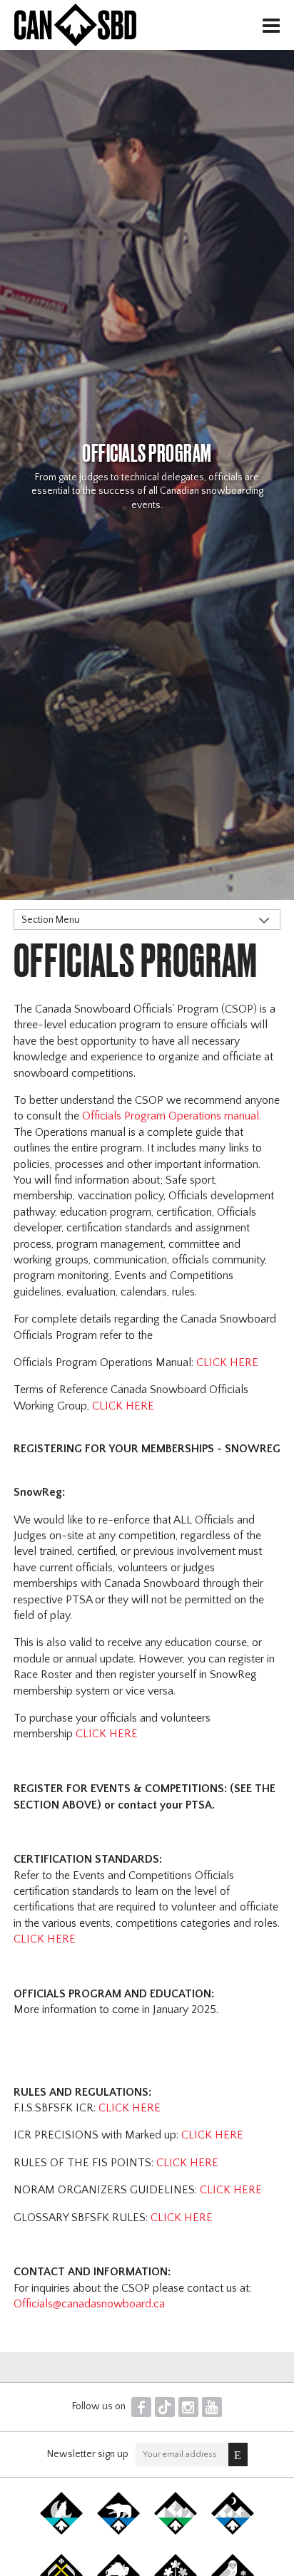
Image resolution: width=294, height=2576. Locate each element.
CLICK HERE (227, 1362)
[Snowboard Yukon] (61, 2532)
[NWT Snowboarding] (118, 2532)
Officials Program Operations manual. (172, 1116)
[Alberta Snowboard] (233, 2532)
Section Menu (51, 920)
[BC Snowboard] (176, 2532)
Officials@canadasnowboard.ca (89, 2304)
